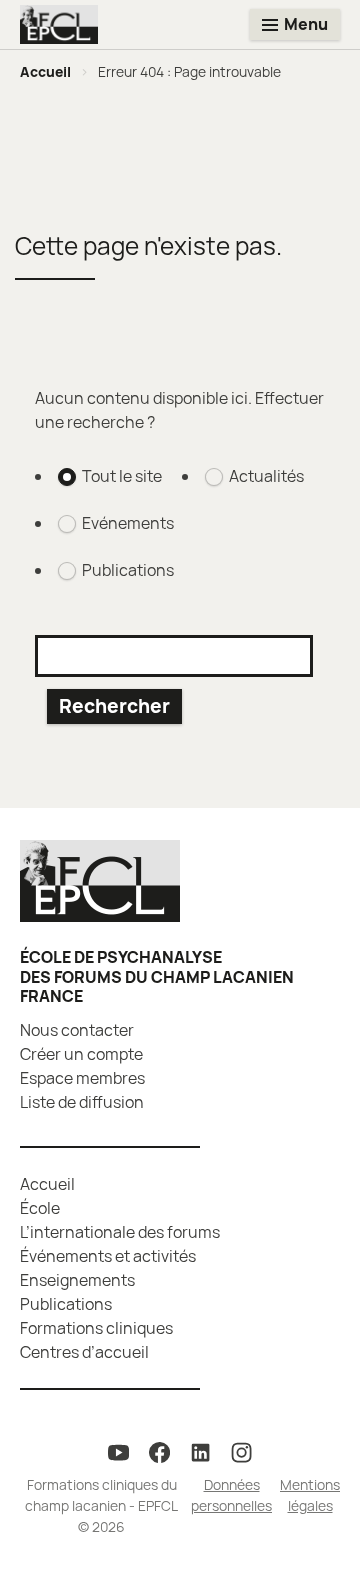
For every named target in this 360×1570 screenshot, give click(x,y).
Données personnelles (231, 1495)
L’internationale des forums (120, 1232)
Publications (128, 570)
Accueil (45, 71)
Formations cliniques (96, 1328)
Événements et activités (108, 1256)
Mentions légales (310, 1495)
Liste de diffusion (82, 1102)
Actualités (266, 476)
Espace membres (82, 1078)
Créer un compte (81, 1054)
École (40, 1208)
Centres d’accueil (84, 1352)
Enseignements (77, 1280)
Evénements (128, 523)
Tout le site (122, 476)
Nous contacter (77, 1030)
